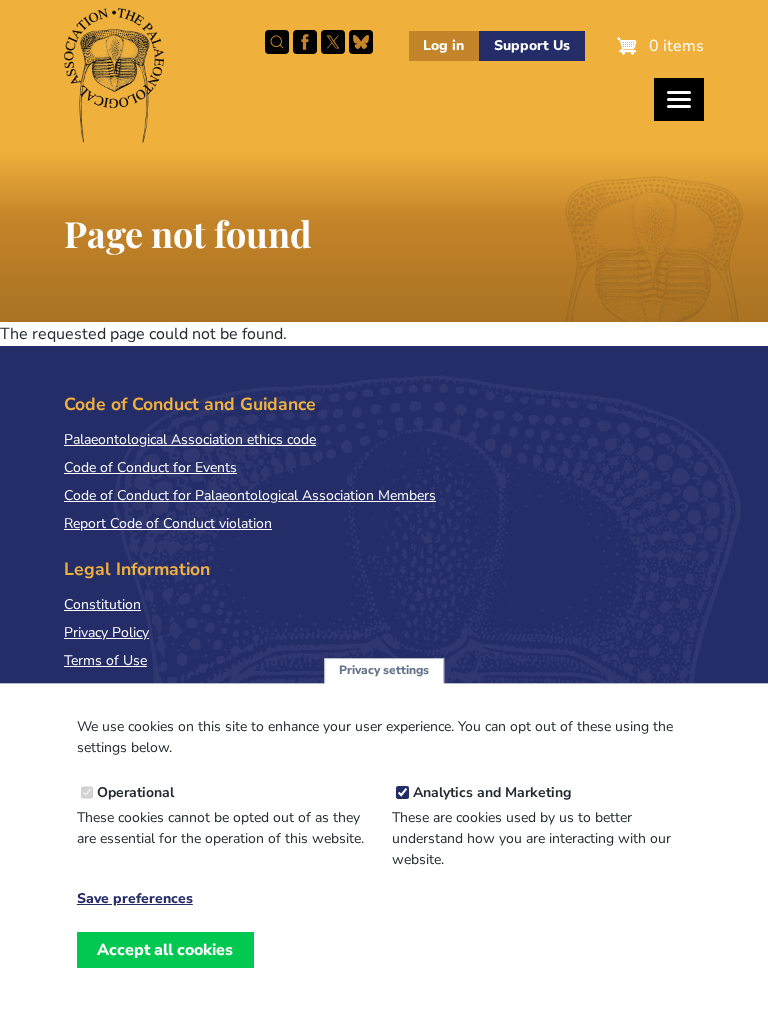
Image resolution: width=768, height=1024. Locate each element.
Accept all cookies (165, 950)
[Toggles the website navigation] (679, 99)
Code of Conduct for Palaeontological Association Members (250, 495)
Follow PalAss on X (333, 42)
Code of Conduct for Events (150, 467)
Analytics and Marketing (492, 792)
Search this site (277, 42)
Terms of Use (105, 660)
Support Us (532, 45)
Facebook (305, 42)
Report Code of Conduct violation (168, 523)
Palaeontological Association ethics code (190, 439)
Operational (135, 792)
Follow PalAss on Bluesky (361, 42)
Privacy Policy (106, 632)
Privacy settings (384, 670)
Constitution (102, 604)
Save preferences (135, 899)
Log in (443, 45)
